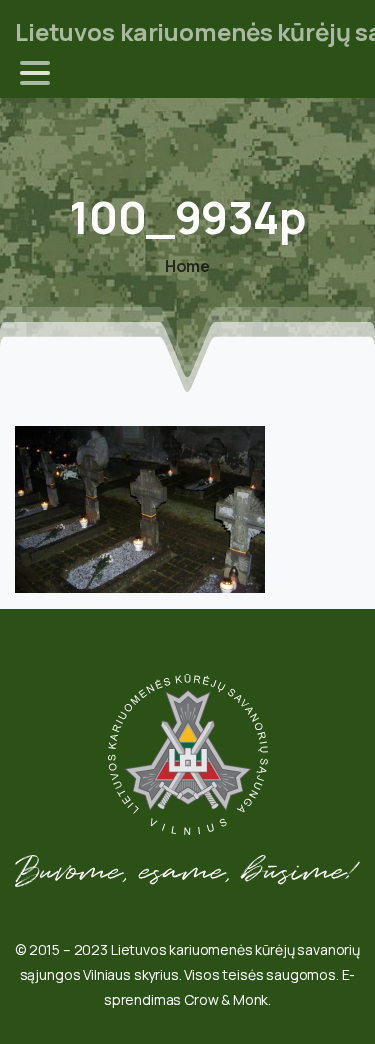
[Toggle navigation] (35, 73)
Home (187, 266)
